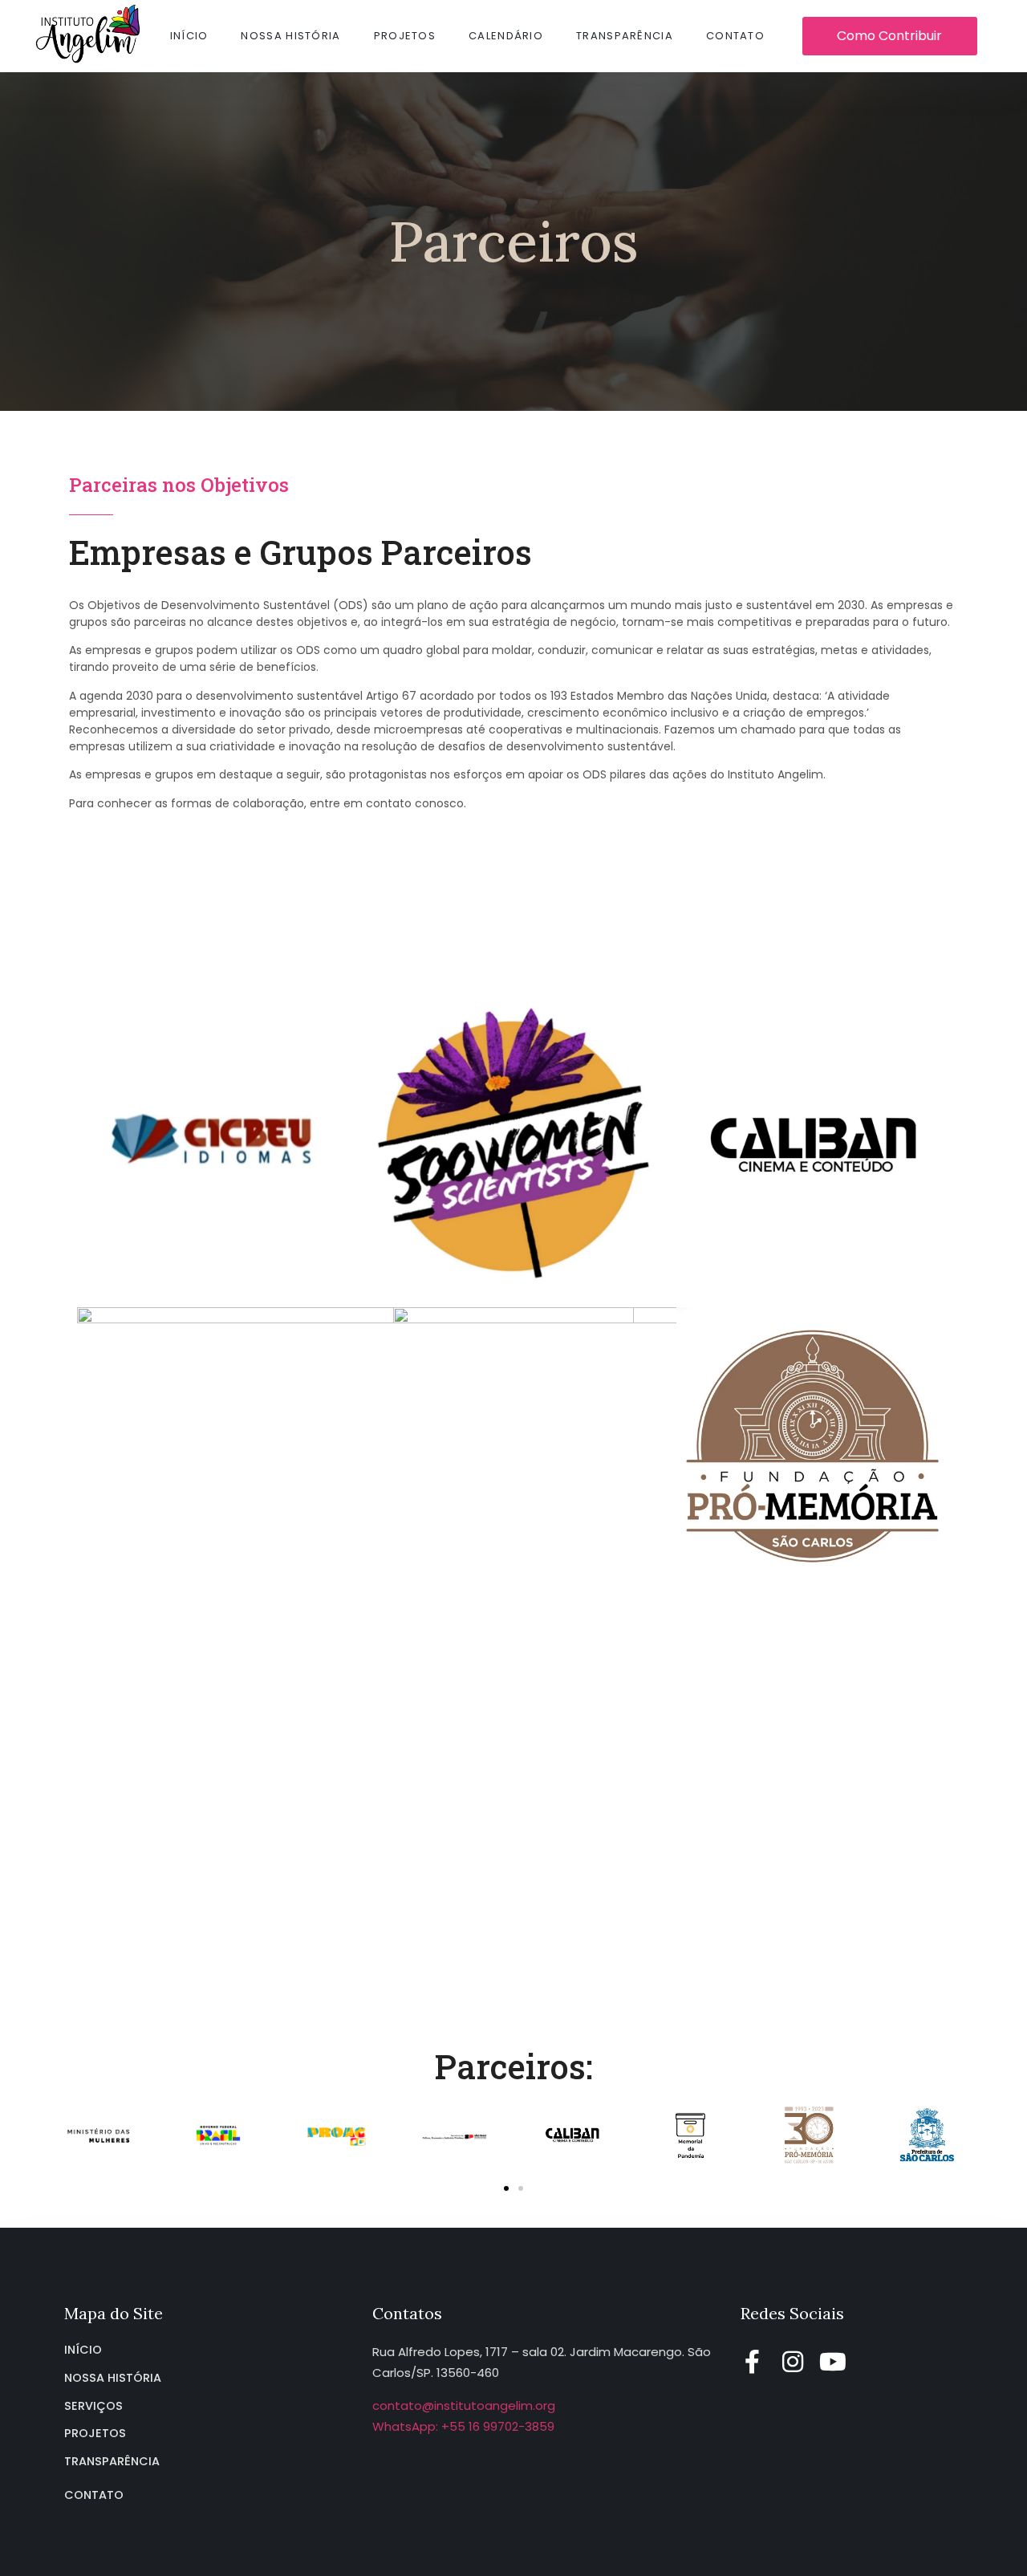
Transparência (625, 36)
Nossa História (290, 36)
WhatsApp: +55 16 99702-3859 (463, 2426)
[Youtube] (833, 2362)
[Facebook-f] (753, 2362)
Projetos (405, 36)
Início (189, 36)
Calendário (506, 36)
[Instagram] (793, 2362)
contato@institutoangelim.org (464, 2405)
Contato (735, 36)
